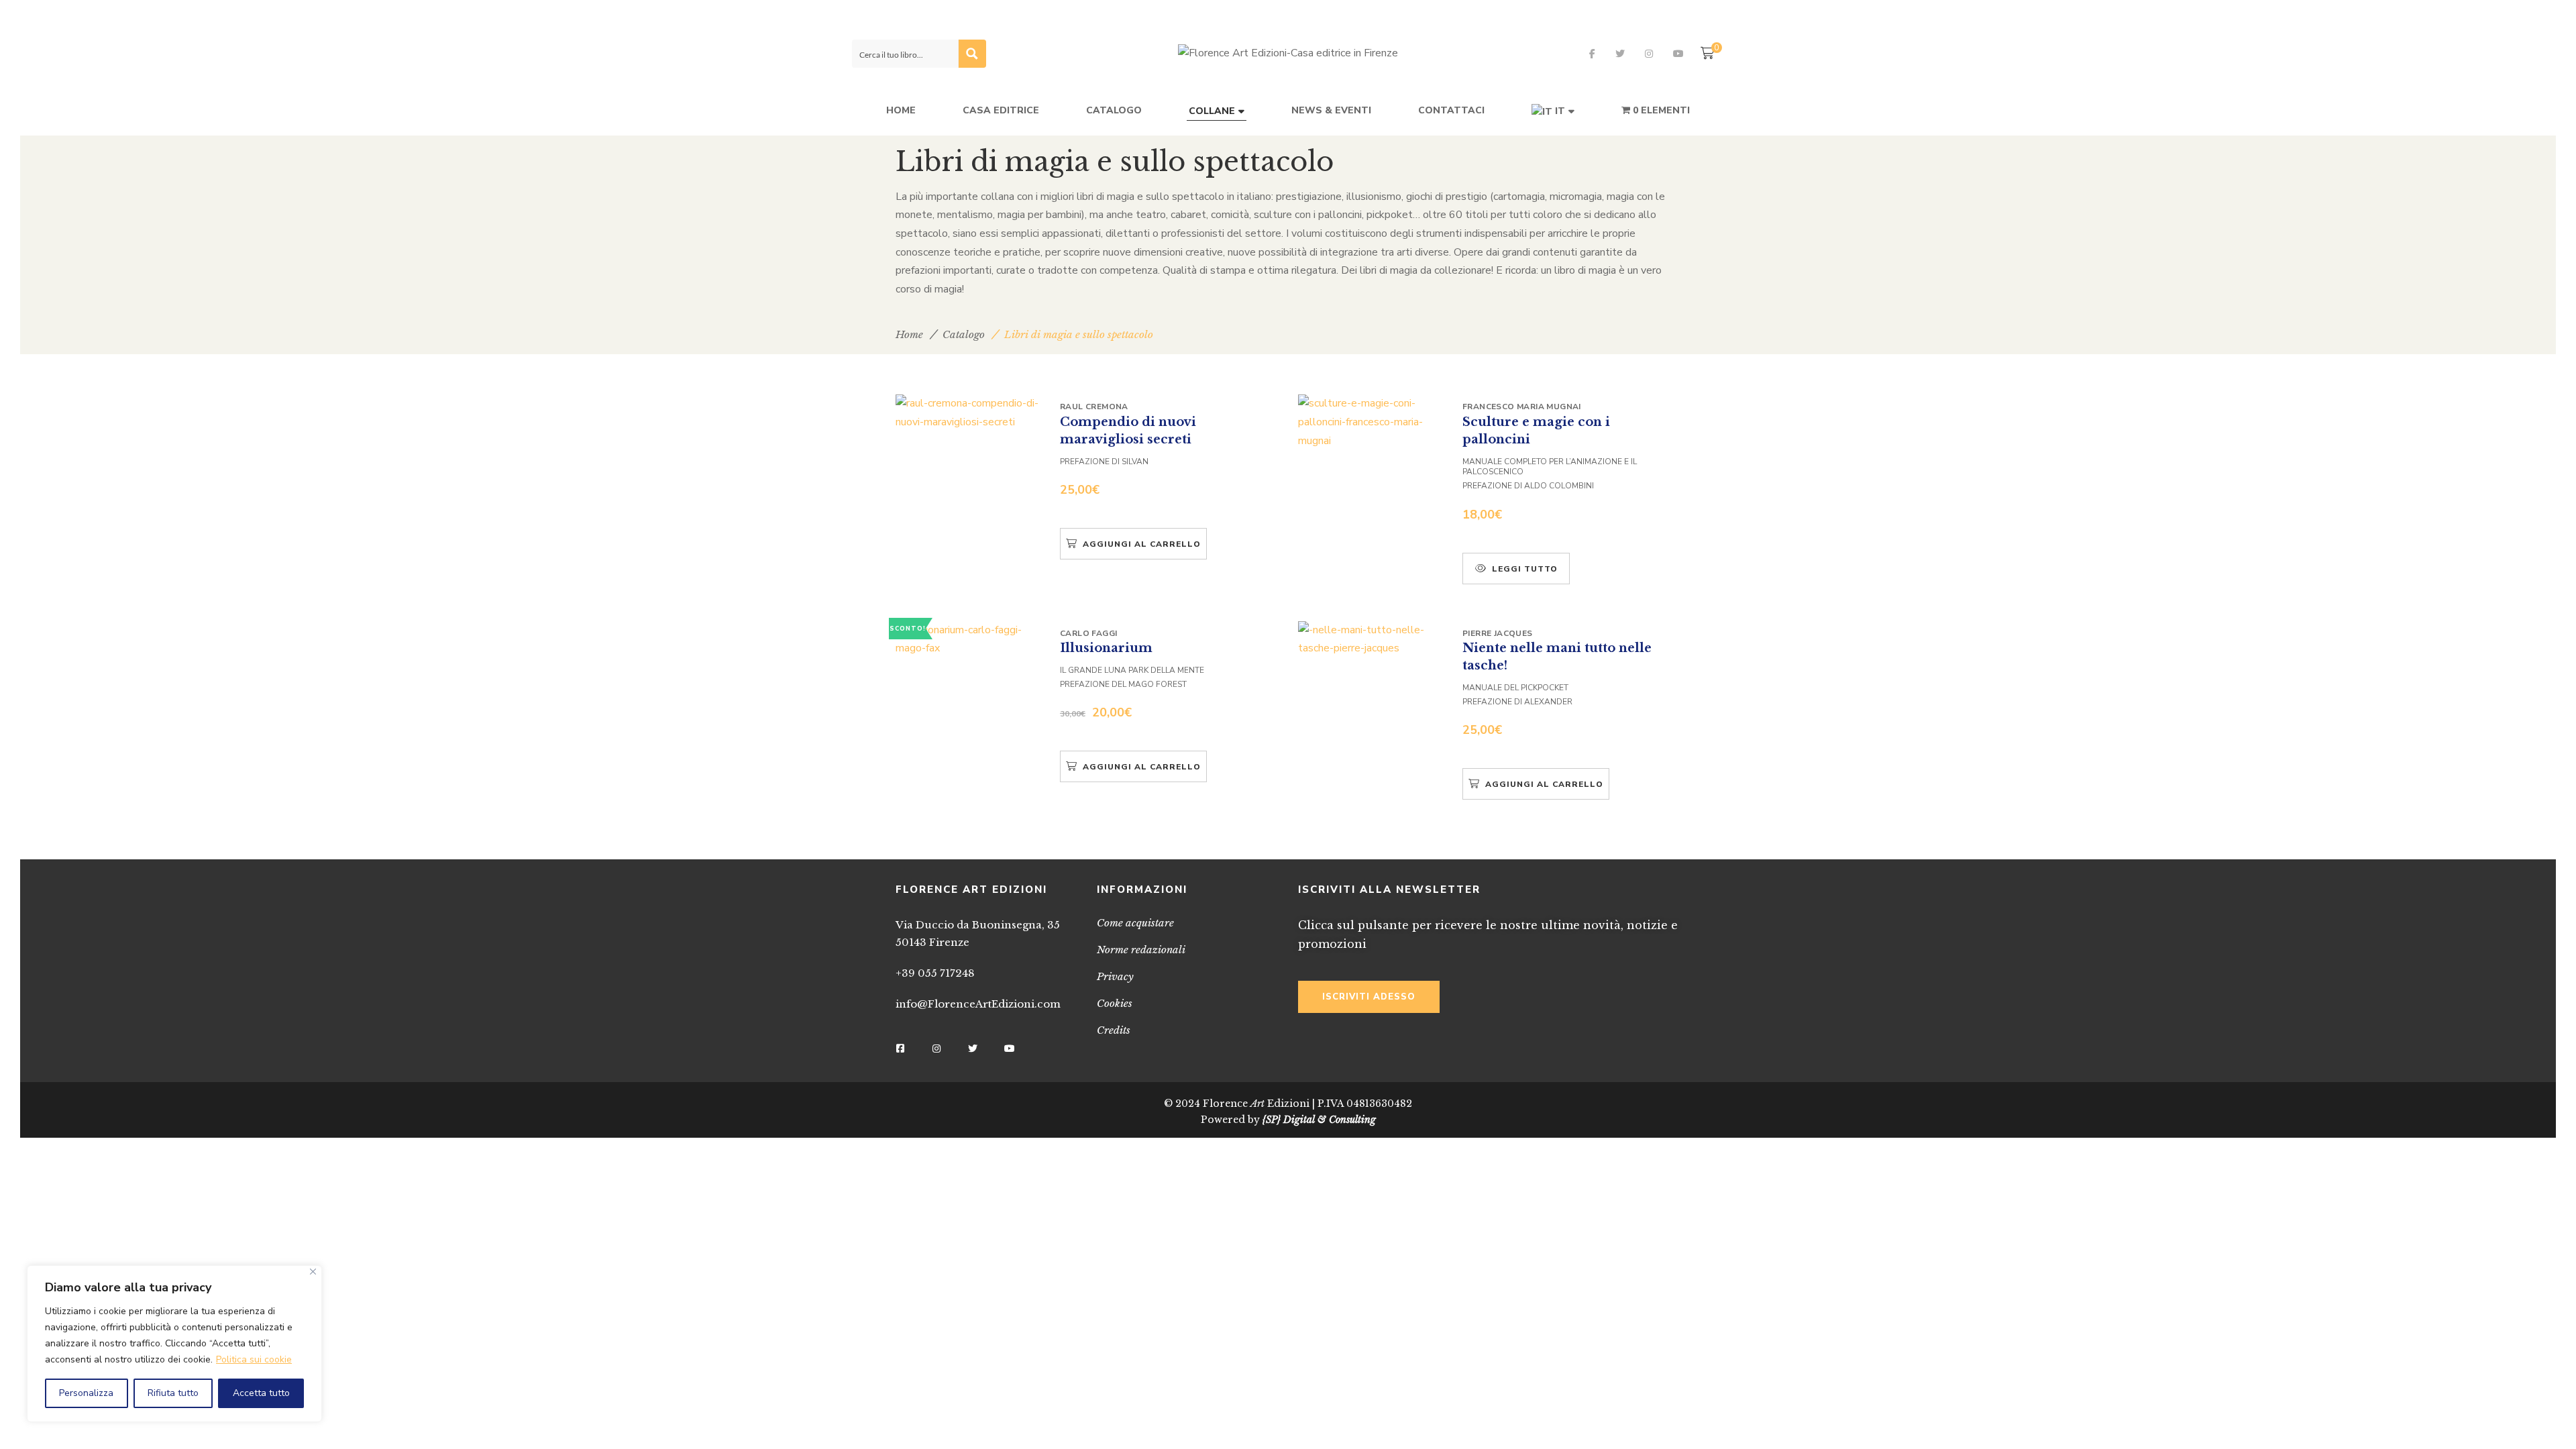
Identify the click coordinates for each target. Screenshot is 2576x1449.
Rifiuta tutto (173, 1393)
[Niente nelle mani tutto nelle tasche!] (1372, 640)
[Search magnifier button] (972, 54)
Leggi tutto (1525, 569)
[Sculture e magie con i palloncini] (1372, 422)
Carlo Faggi (1088, 633)
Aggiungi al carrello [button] (1142, 544)
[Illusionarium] (969, 640)
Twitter (1620, 54)
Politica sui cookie (254, 1359)
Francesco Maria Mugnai (1522, 407)
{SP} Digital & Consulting (1319, 1120)
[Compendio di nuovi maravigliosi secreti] (969, 413)
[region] (174, 1344)
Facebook (1592, 54)
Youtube (1678, 54)
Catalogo (964, 334)
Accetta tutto (261, 1393)
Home (909, 334)
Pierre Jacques (1498, 633)
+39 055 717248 (935, 973)
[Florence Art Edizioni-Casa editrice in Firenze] (1288, 54)
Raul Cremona (1094, 407)
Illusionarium (1106, 648)
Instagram (1649, 54)
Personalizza (86, 1393)
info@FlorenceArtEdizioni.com (978, 1004)
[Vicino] (313, 1272)
